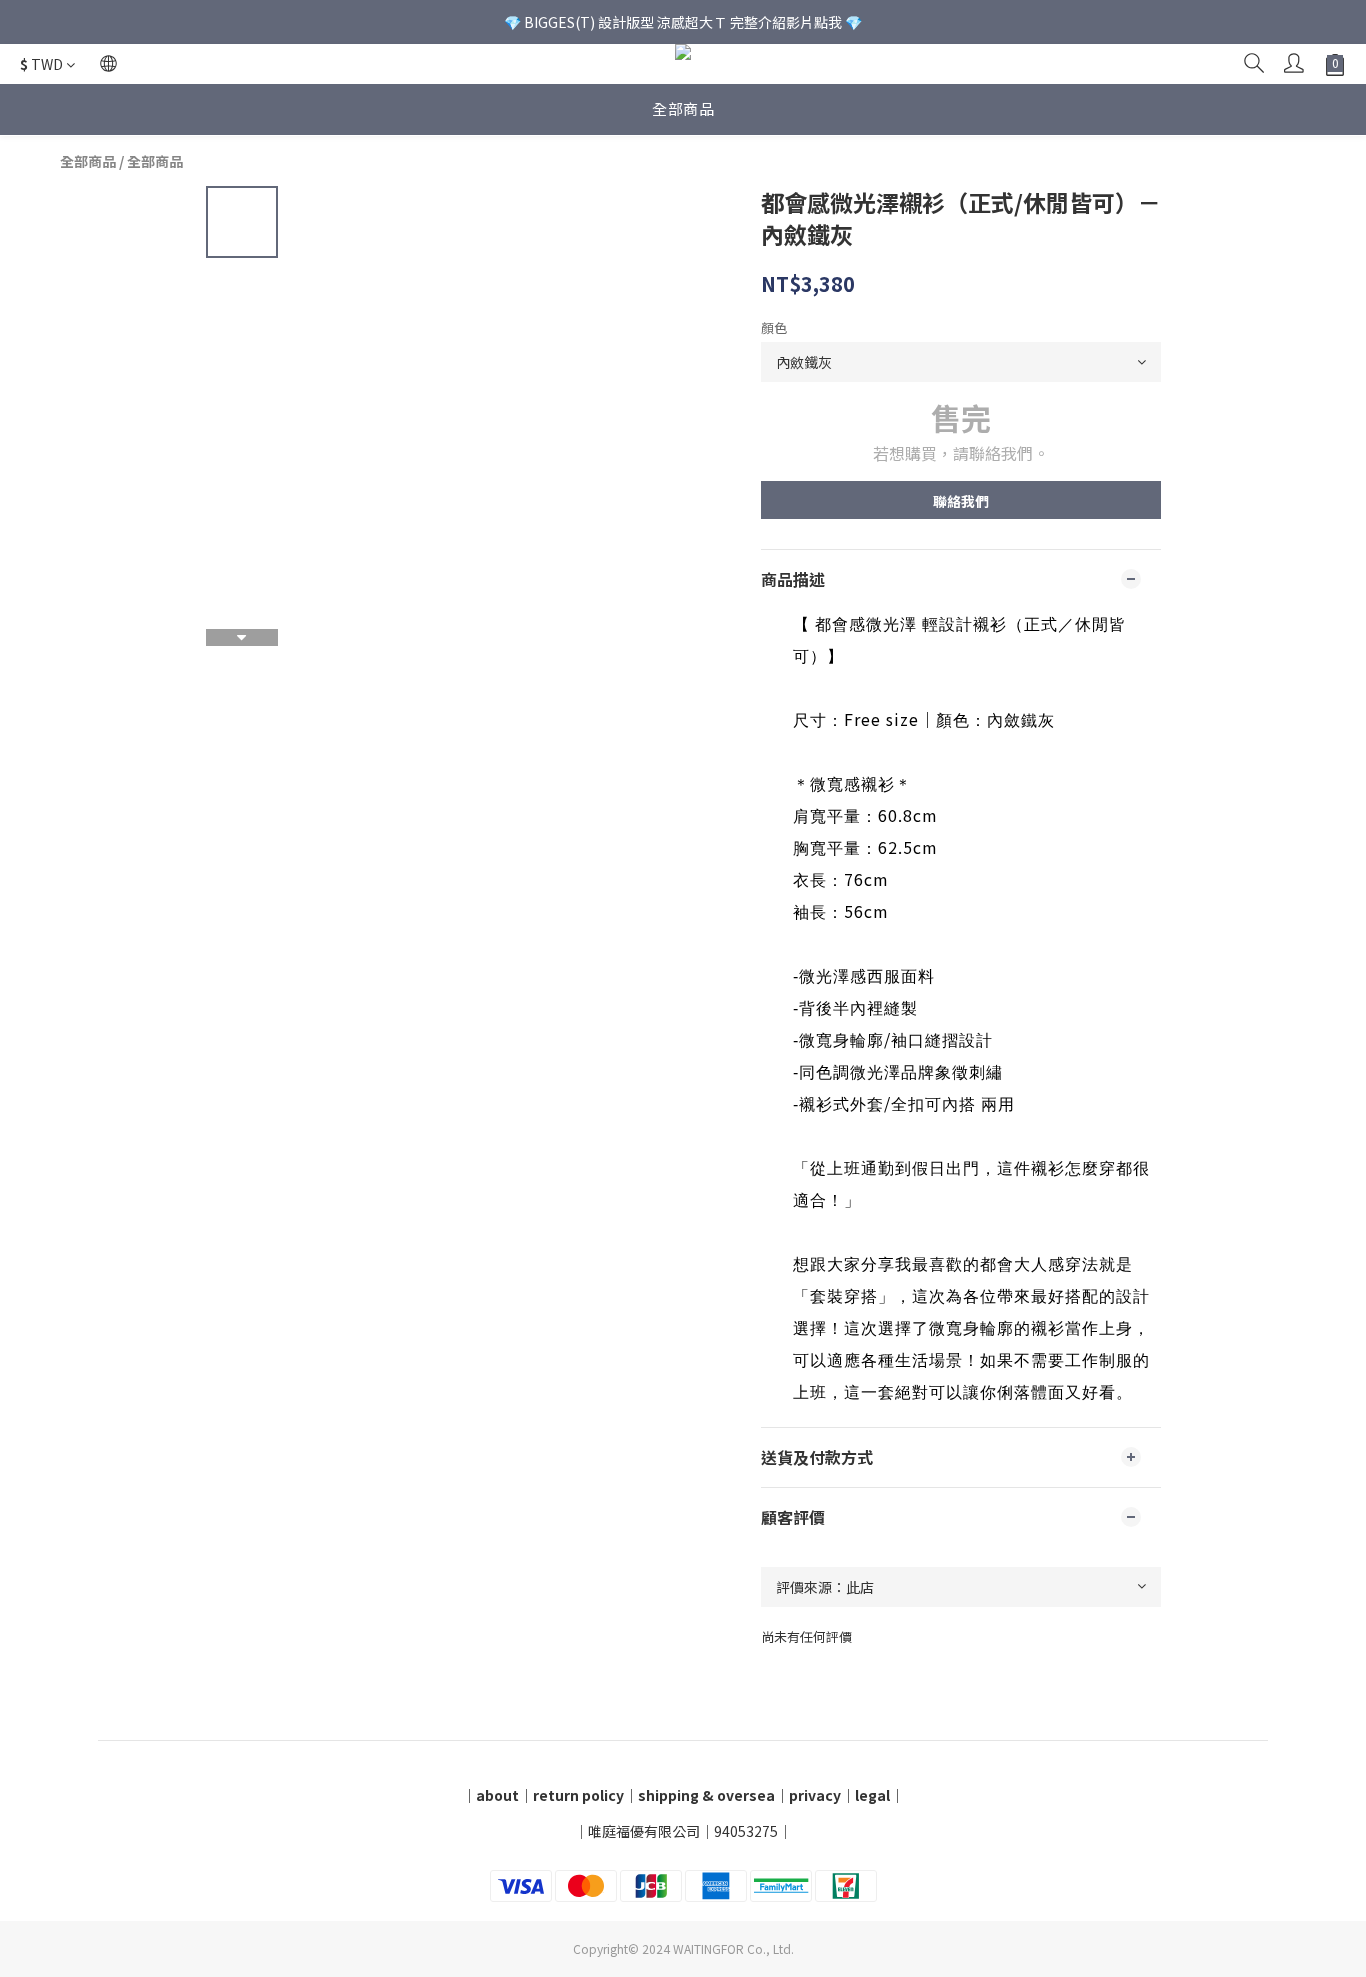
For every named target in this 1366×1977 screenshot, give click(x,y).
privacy (815, 1795)
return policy (578, 1795)
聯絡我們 (961, 501)
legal (872, 1795)
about (497, 1795)
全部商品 (683, 108)
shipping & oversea (706, 1795)
